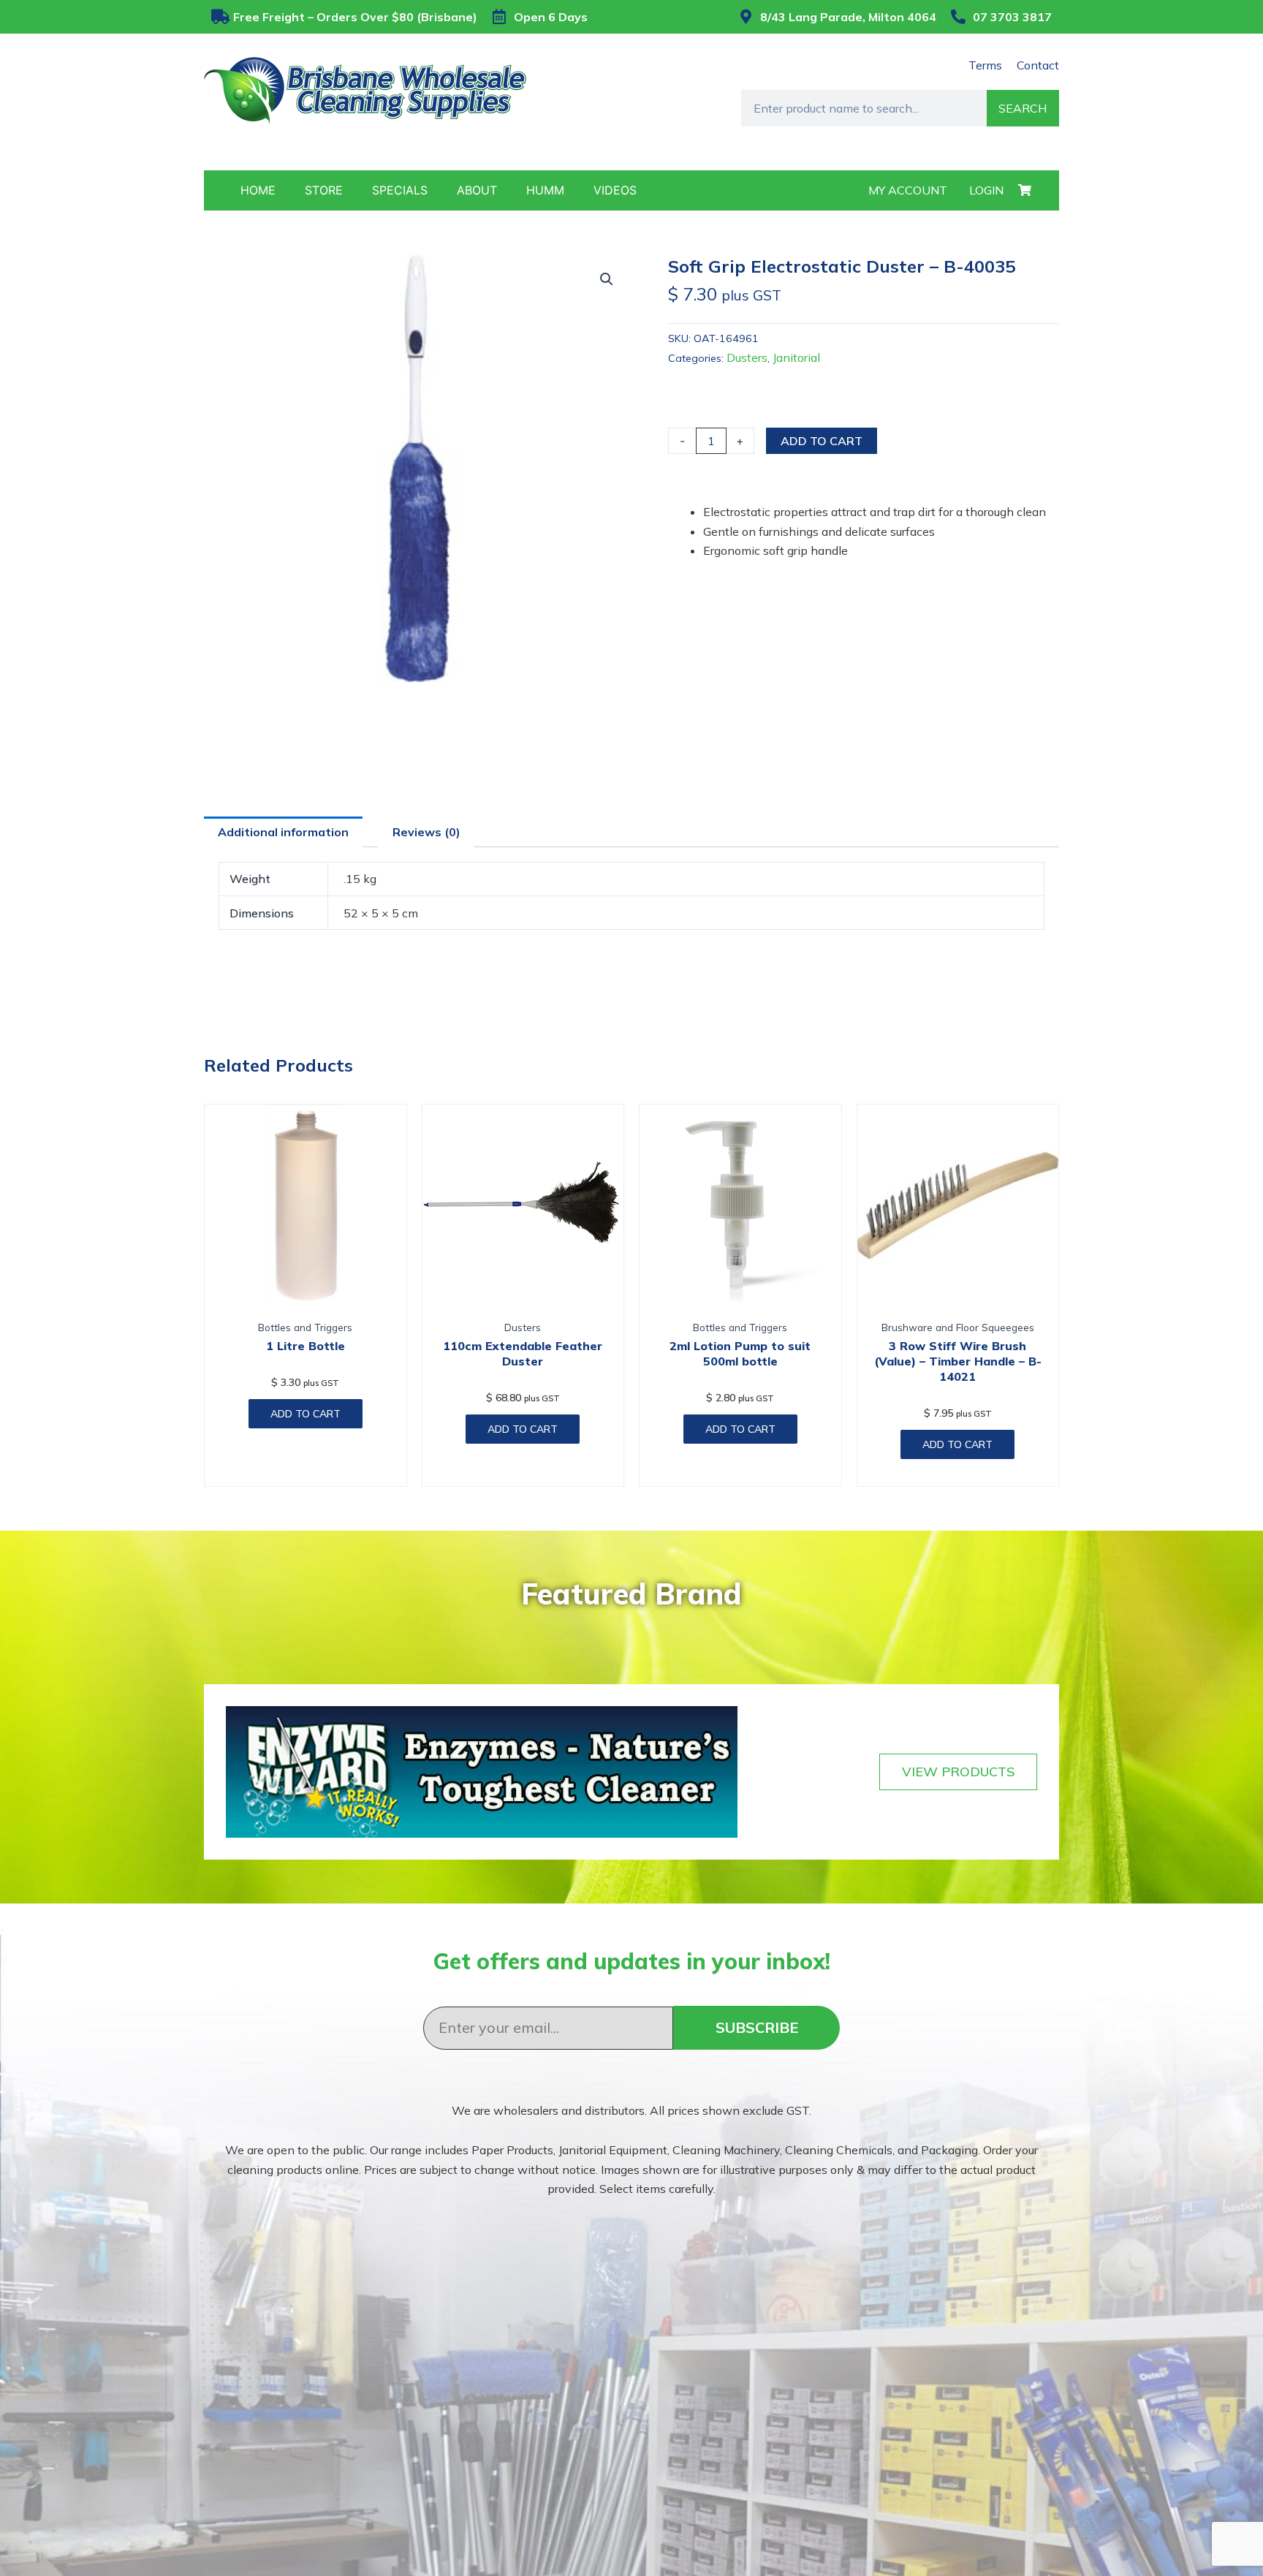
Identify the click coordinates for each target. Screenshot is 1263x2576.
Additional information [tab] (283, 832)
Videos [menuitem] (615, 190)
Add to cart (822, 441)
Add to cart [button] (306, 1414)
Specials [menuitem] (400, 190)
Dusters (747, 357)
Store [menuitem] (324, 190)
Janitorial (796, 357)
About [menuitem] (477, 190)
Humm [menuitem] (545, 190)
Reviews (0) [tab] (426, 832)
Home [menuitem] (258, 190)
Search (1023, 108)
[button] (607, 279)
